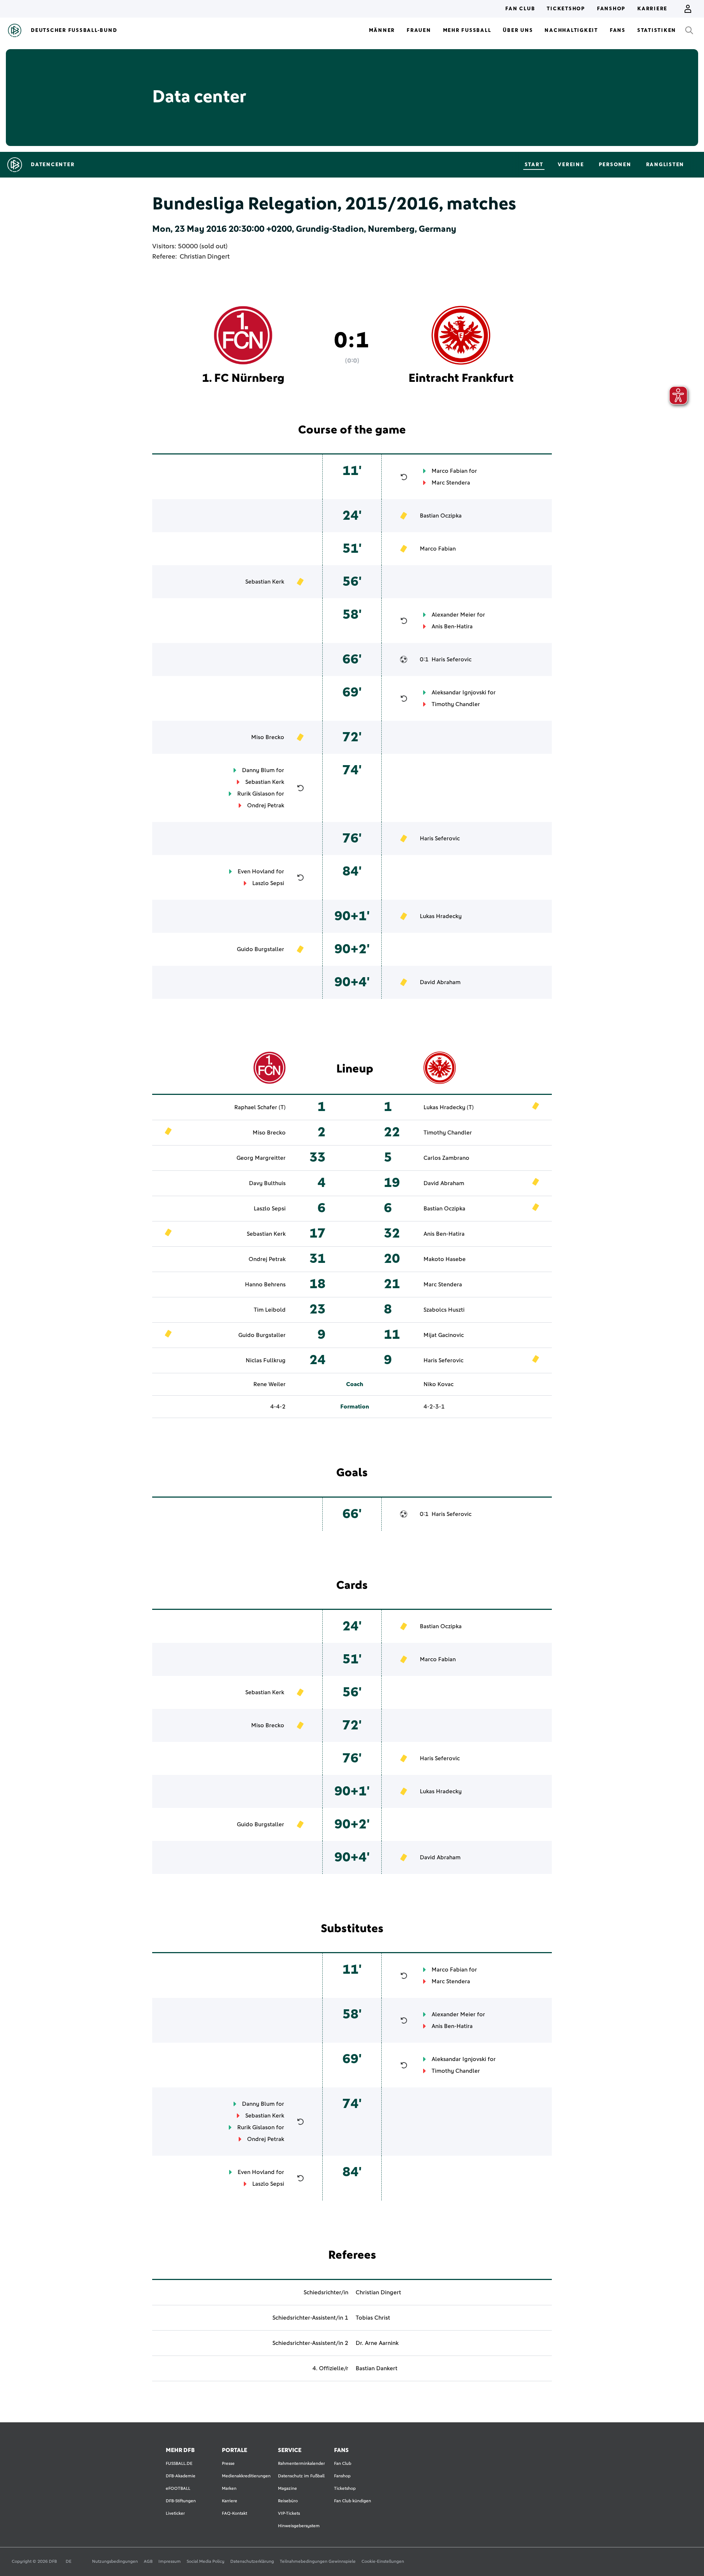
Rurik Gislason (256, 794)
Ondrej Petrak (266, 805)
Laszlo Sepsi (268, 883)
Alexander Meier (454, 615)
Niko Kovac (439, 1384)
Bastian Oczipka (441, 516)
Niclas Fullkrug (266, 1360)
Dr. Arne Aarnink (377, 2343)
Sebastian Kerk (265, 582)
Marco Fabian (450, 471)
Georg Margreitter (261, 1158)
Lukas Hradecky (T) (449, 1107)
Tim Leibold (270, 1310)
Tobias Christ (373, 2318)
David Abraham (440, 982)
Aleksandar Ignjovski (459, 693)
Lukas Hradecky (441, 916)
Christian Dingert (205, 257)
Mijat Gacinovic (444, 1335)
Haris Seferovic (452, 659)
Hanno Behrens (265, 1285)
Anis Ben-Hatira (452, 626)
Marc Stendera (451, 483)
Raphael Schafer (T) (260, 1107)
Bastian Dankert (377, 2368)
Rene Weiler (269, 1384)
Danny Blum (258, 770)
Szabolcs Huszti (444, 1310)
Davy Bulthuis (267, 1183)
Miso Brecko (268, 737)
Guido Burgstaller (261, 949)
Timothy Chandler (456, 704)
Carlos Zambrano (446, 1158)
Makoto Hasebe (445, 1259)
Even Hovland (256, 872)
